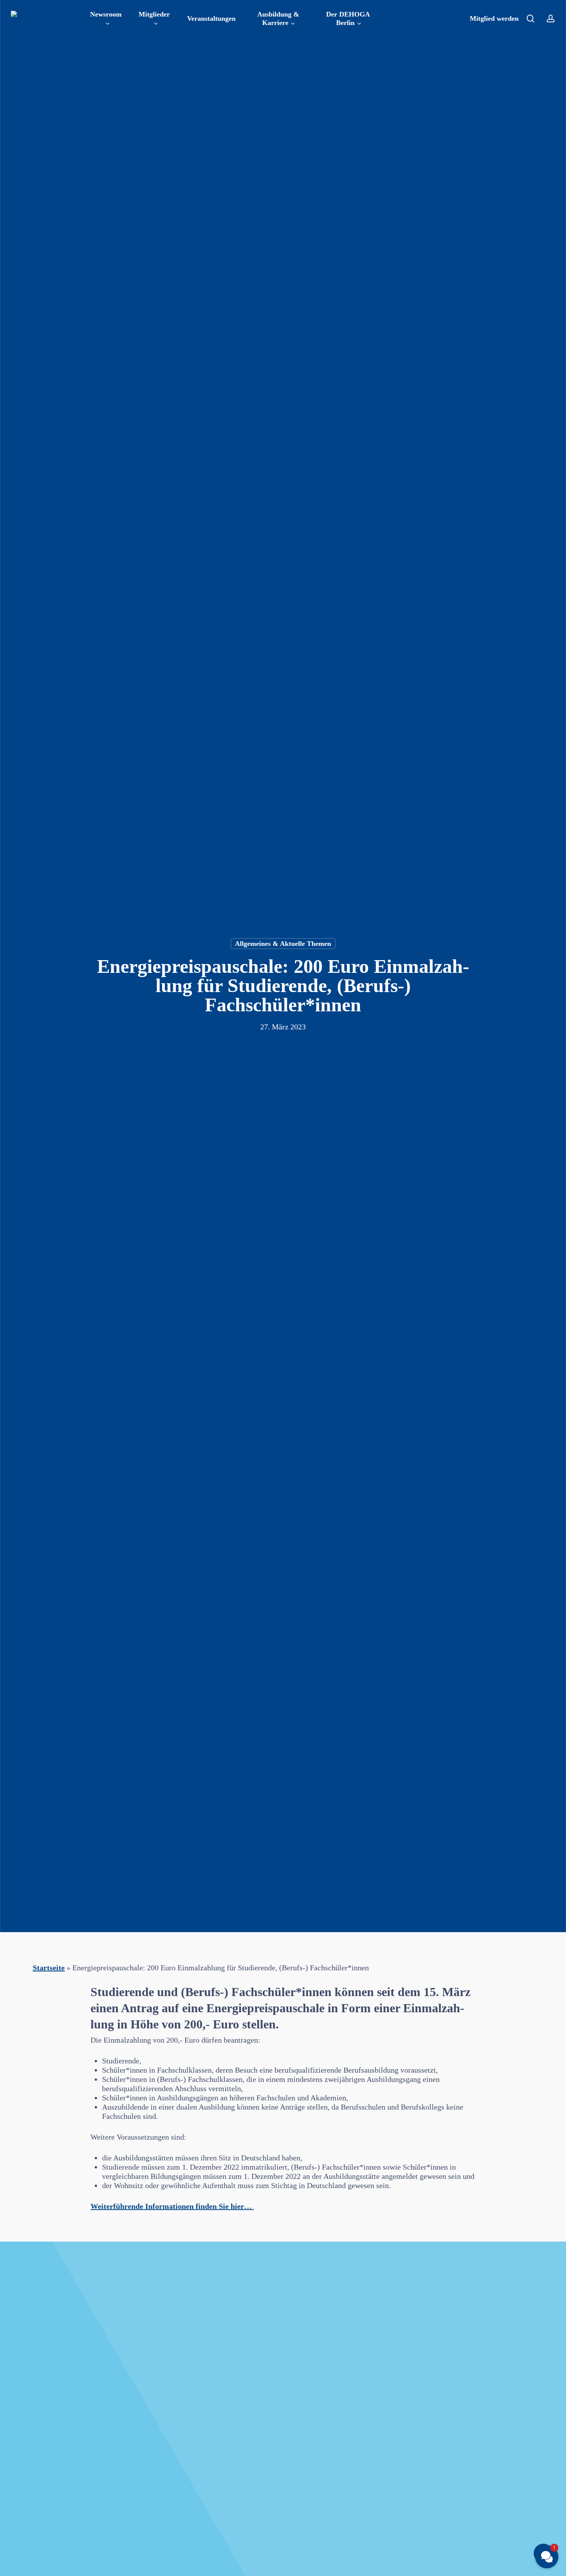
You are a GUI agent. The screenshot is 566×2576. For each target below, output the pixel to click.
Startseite (49, 1968)
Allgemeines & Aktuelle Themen (283, 944)
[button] (547, 2557)
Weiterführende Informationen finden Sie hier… (172, 2206)
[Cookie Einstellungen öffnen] (17, 2566)
